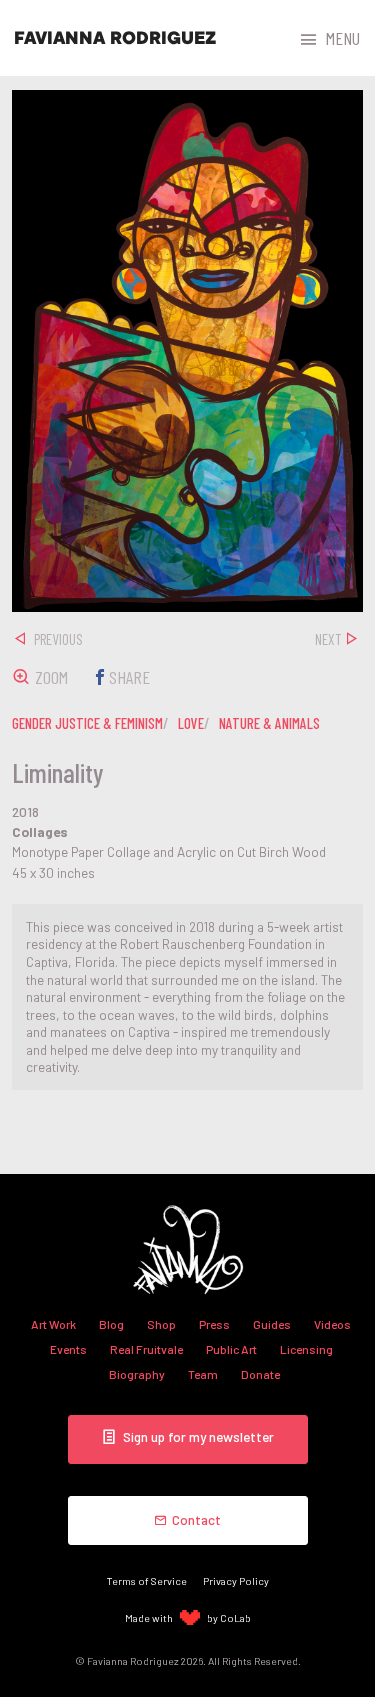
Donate (260, 1374)
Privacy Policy (236, 1580)
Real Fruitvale (146, 1349)
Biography (137, 1374)
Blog (111, 1324)
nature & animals (269, 723)
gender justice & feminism (87, 723)
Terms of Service (147, 1580)
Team (203, 1374)
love (191, 723)
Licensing (306, 1349)
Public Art (231, 1349)
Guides (272, 1324)
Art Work (53, 1324)
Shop (161, 1324)
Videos (332, 1324)
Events (68, 1349)
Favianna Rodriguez (115, 38)
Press (214, 1324)
